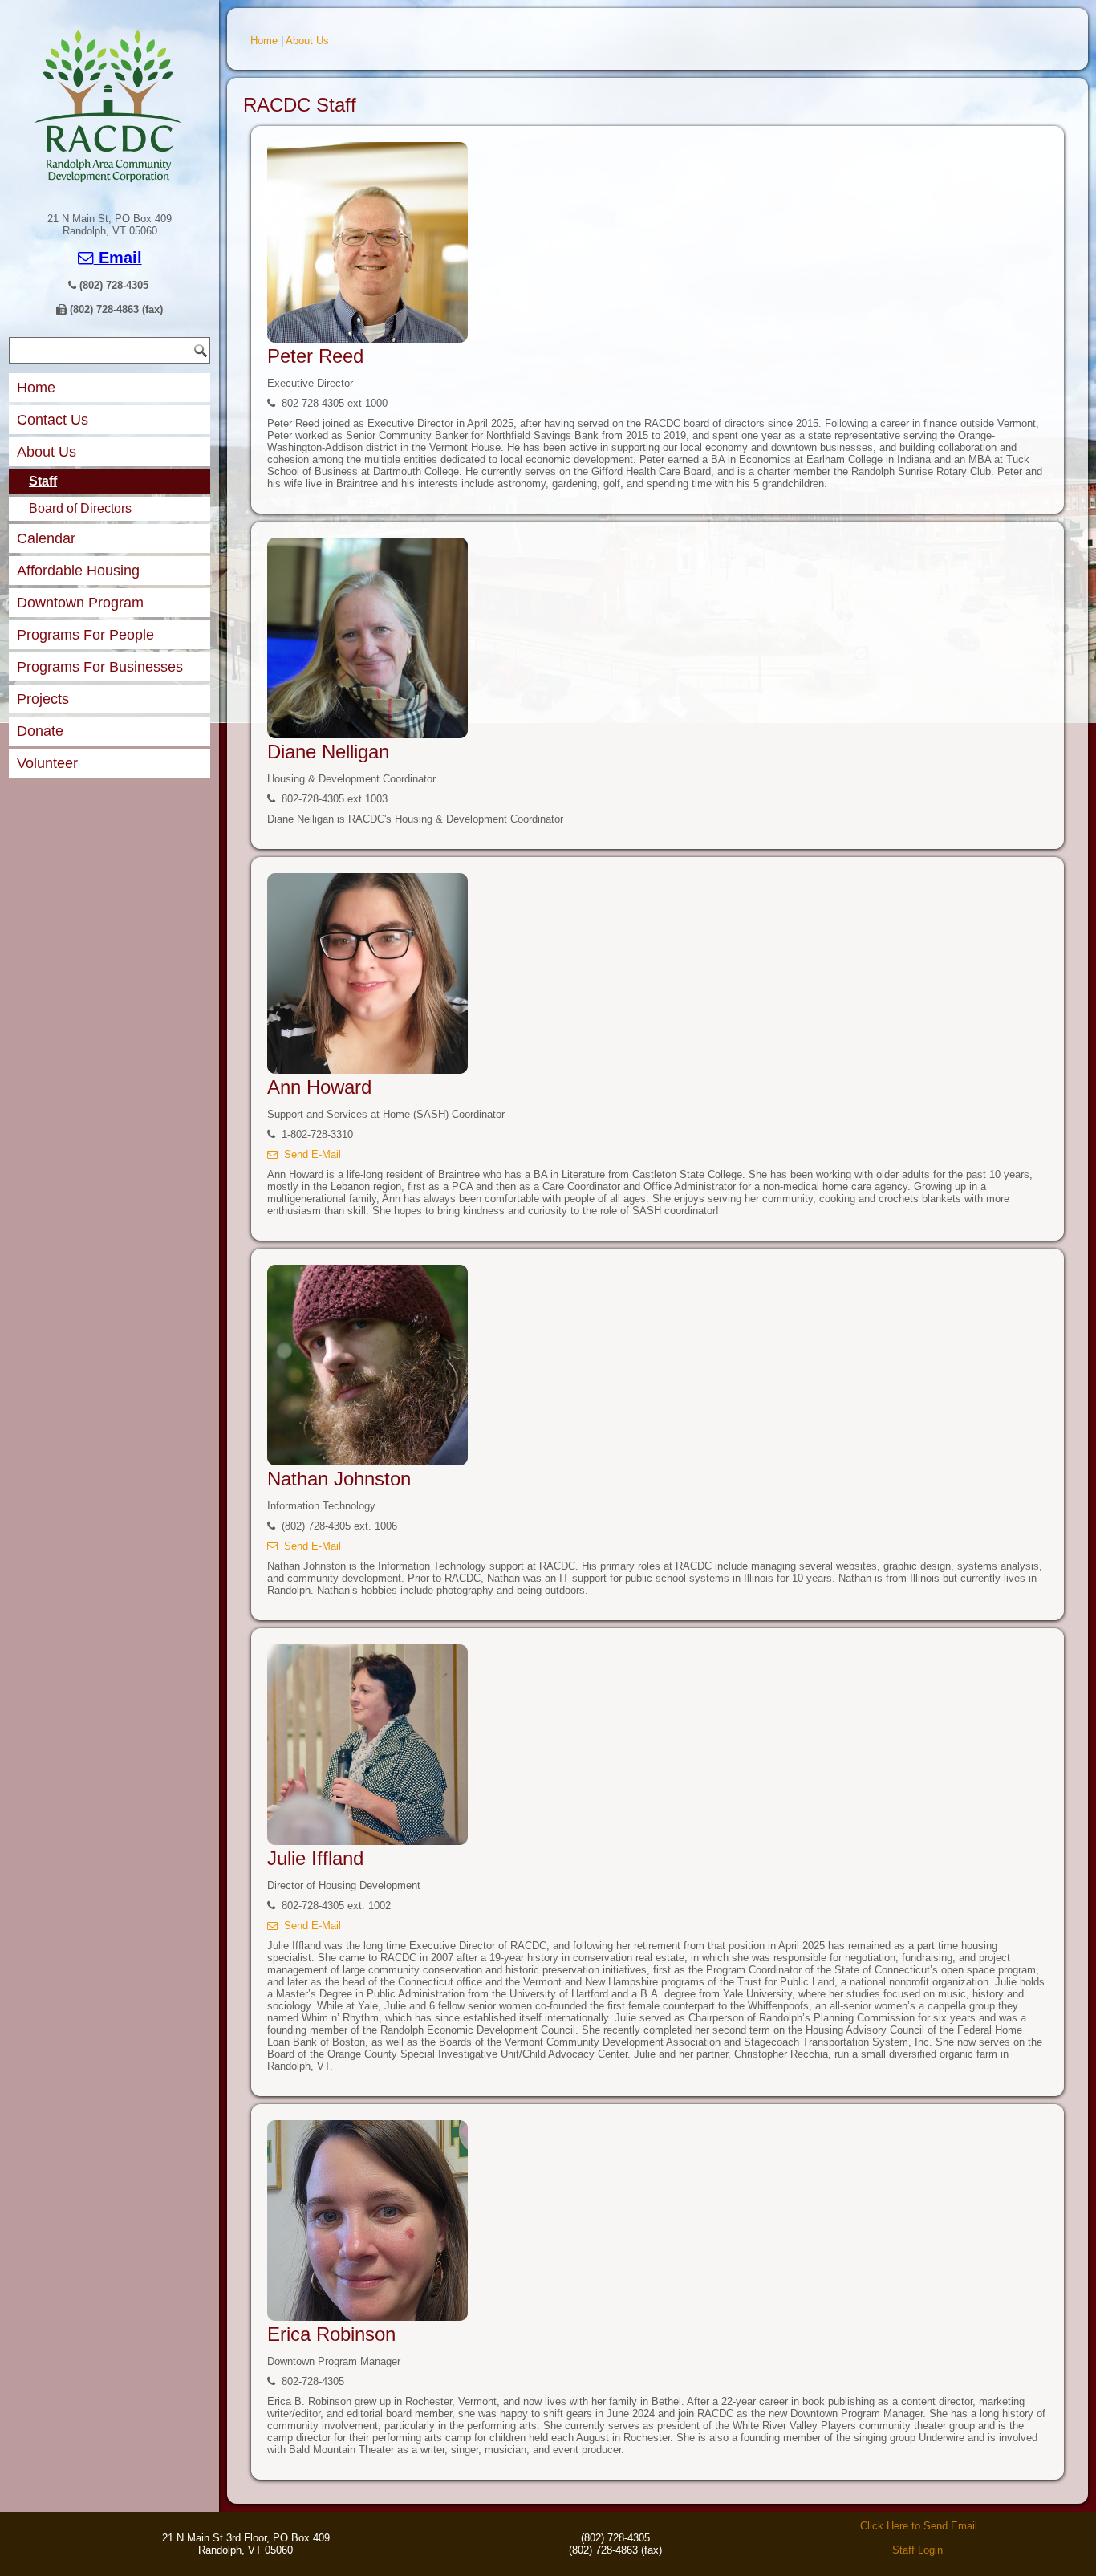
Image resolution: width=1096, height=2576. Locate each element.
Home (36, 388)
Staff (43, 481)
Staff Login (917, 2550)
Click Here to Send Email (919, 2526)
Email (118, 258)
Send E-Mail (309, 1154)
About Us (47, 452)
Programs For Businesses (100, 667)
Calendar (46, 538)
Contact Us (53, 420)
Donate (40, 731)
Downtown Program (80, 603)
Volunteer (47, 763)
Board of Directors (80, 508)
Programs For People (85, 635)
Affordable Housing (78, 571)
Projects (43, 699)
